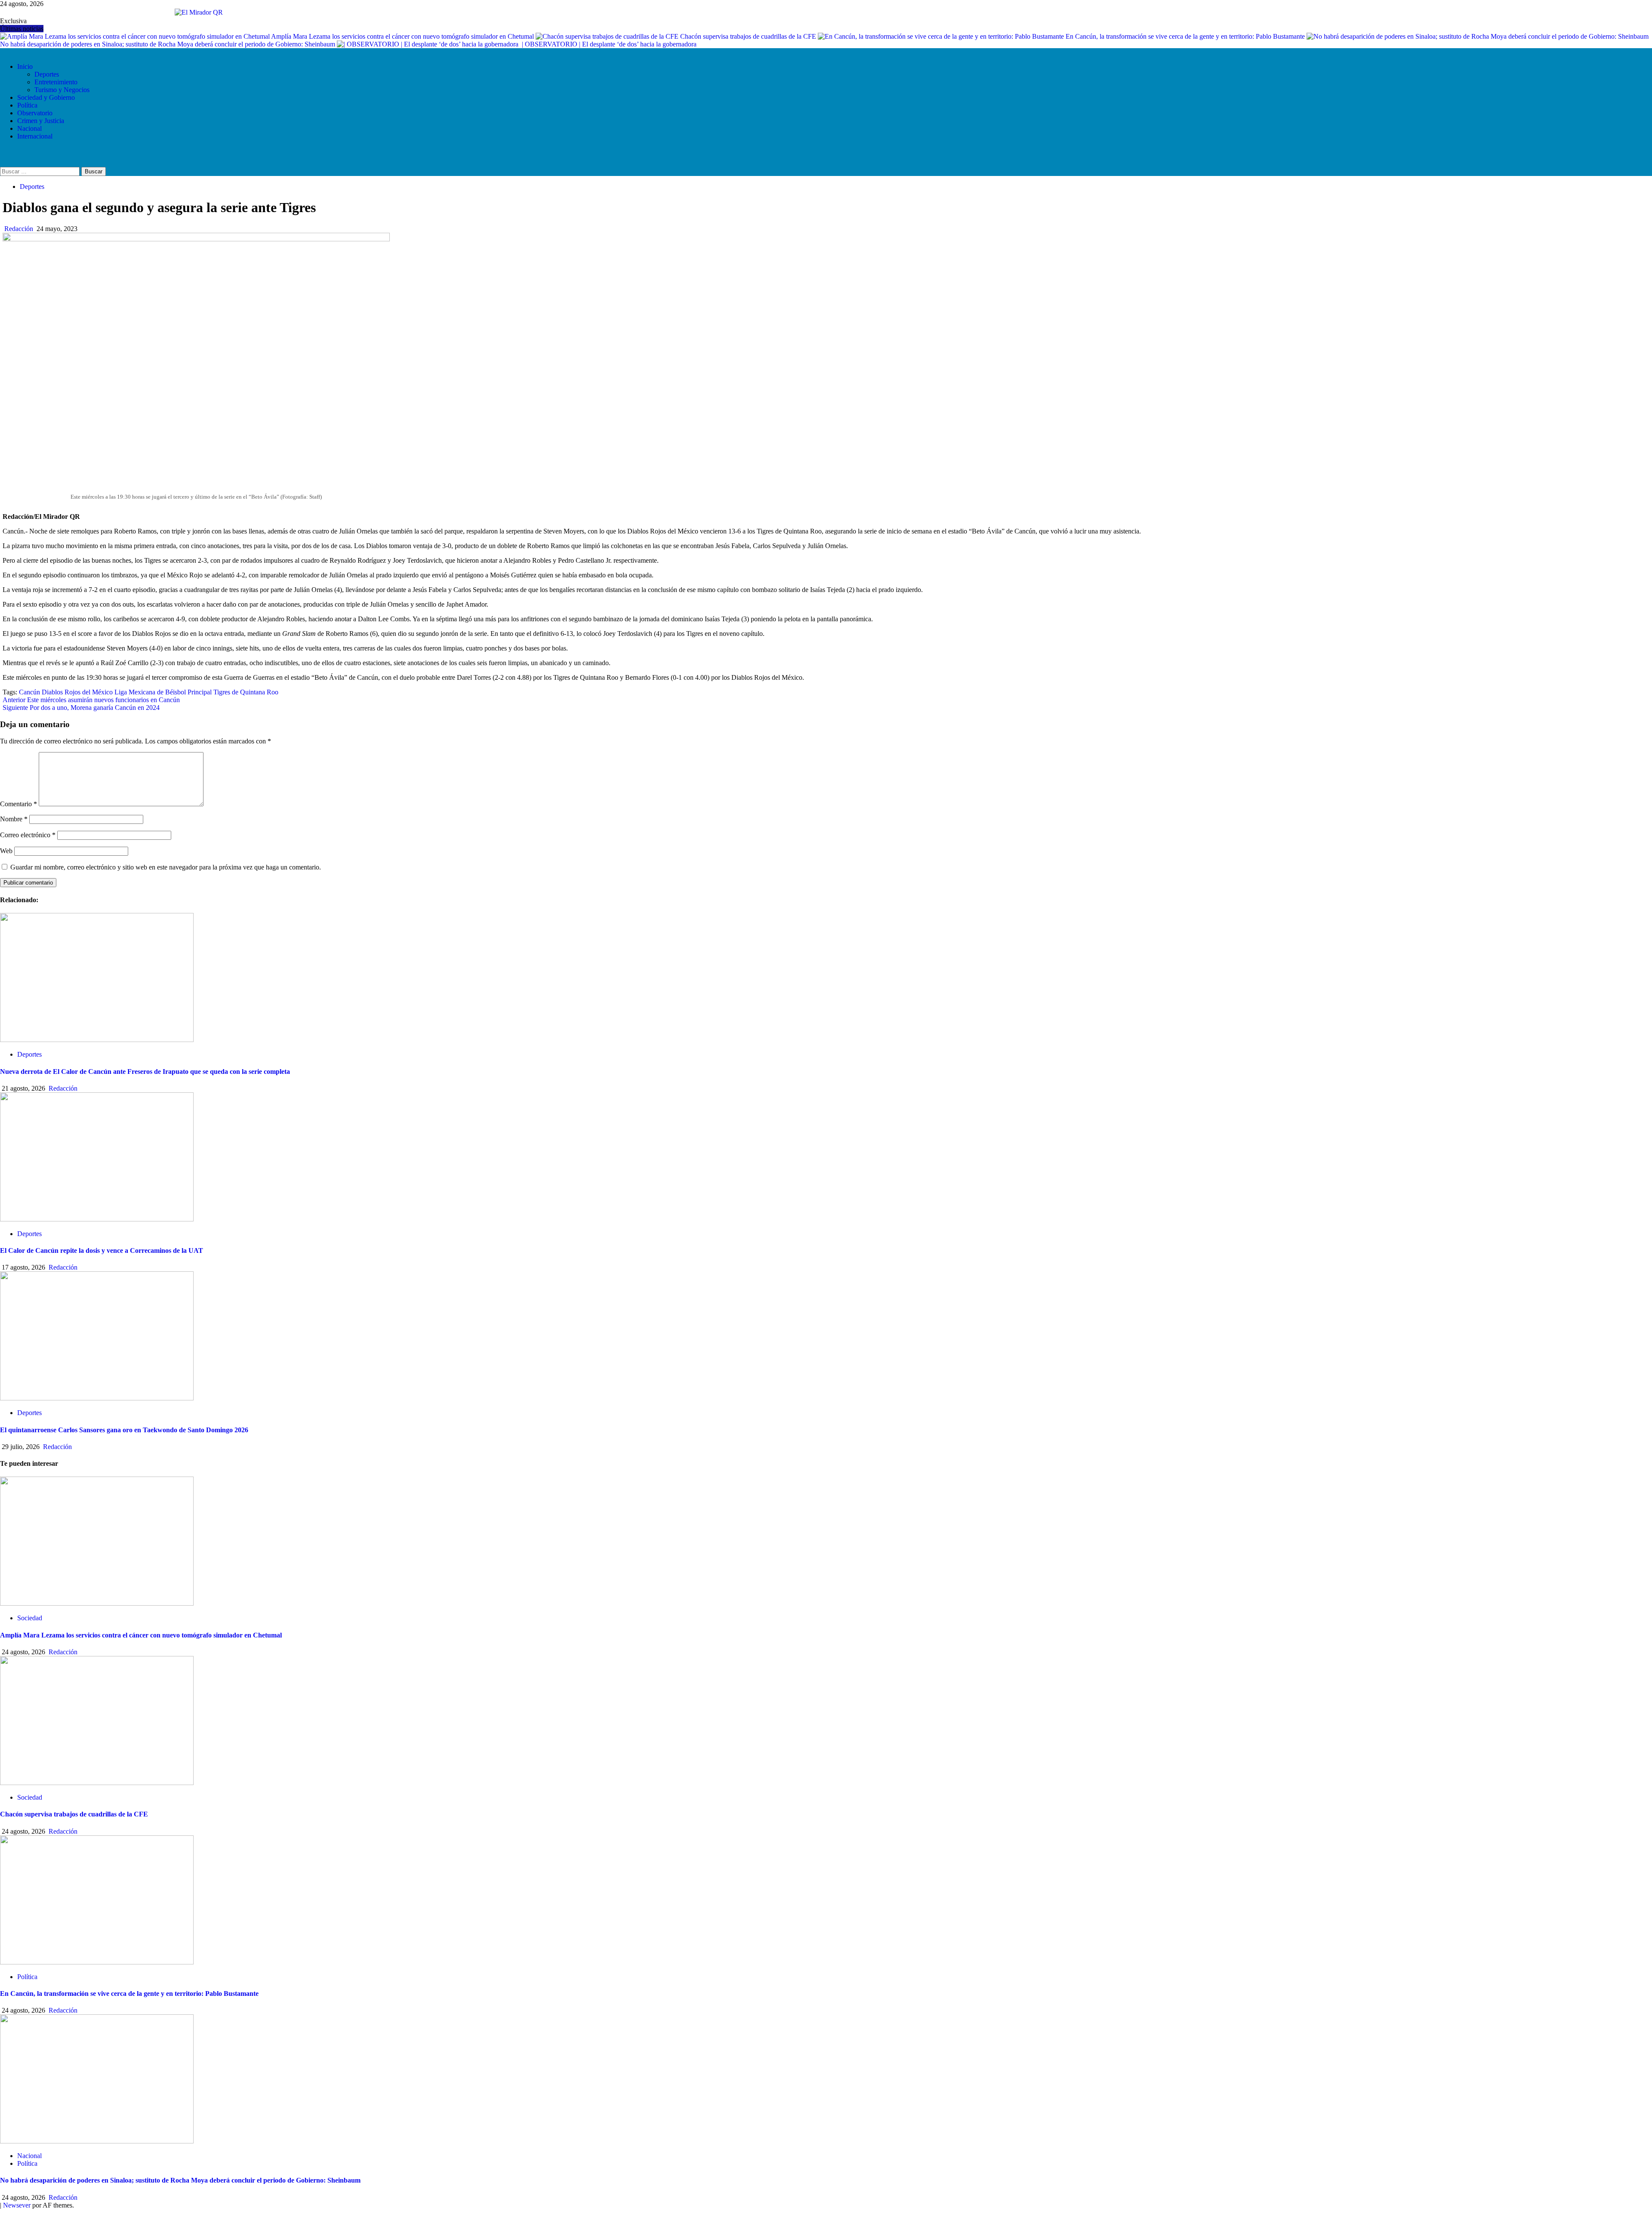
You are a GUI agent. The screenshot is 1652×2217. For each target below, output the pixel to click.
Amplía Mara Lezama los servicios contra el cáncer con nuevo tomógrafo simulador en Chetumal (403, 36)
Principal (200, 692)
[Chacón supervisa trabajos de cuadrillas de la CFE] (97, 1783)
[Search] (4, 153)
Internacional (35, 136)
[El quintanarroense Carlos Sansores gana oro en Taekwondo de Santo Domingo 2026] (97, 1398)
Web (6, 851)
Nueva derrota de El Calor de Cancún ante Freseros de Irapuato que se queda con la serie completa (145, 1071)
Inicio (25, 66)
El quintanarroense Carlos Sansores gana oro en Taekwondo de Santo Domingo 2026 (124, 1430)
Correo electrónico (28, 835)
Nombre (14, 819)
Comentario (18, 804)
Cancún (29, 692)
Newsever (17, 2205)
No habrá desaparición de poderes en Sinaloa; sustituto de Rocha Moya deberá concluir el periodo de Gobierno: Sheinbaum (180, 2180)
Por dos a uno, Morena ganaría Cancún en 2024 (81, 708)
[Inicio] (3, 52)
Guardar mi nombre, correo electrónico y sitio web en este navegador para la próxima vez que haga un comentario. (166, 867)
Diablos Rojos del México (77, 692)
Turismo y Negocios (62, 90)
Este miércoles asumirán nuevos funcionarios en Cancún (91, 700)
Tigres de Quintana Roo (246, 692)
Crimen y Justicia (41, 121)
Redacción (20, 229)
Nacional (29, 128)
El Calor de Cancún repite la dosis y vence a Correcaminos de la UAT (102, 1250)
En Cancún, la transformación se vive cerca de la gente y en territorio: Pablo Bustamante (1186, 36)
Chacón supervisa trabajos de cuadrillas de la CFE (749, 36)
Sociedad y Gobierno (46, 97)
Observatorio (35, 113)
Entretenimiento (56, 82)
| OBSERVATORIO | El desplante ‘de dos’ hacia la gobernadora (610, 44)
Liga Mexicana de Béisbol (150, 692)
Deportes (47, 74)
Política (27, 105)
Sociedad (30, 1618)
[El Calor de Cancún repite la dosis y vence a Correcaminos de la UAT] (97, 1219)
